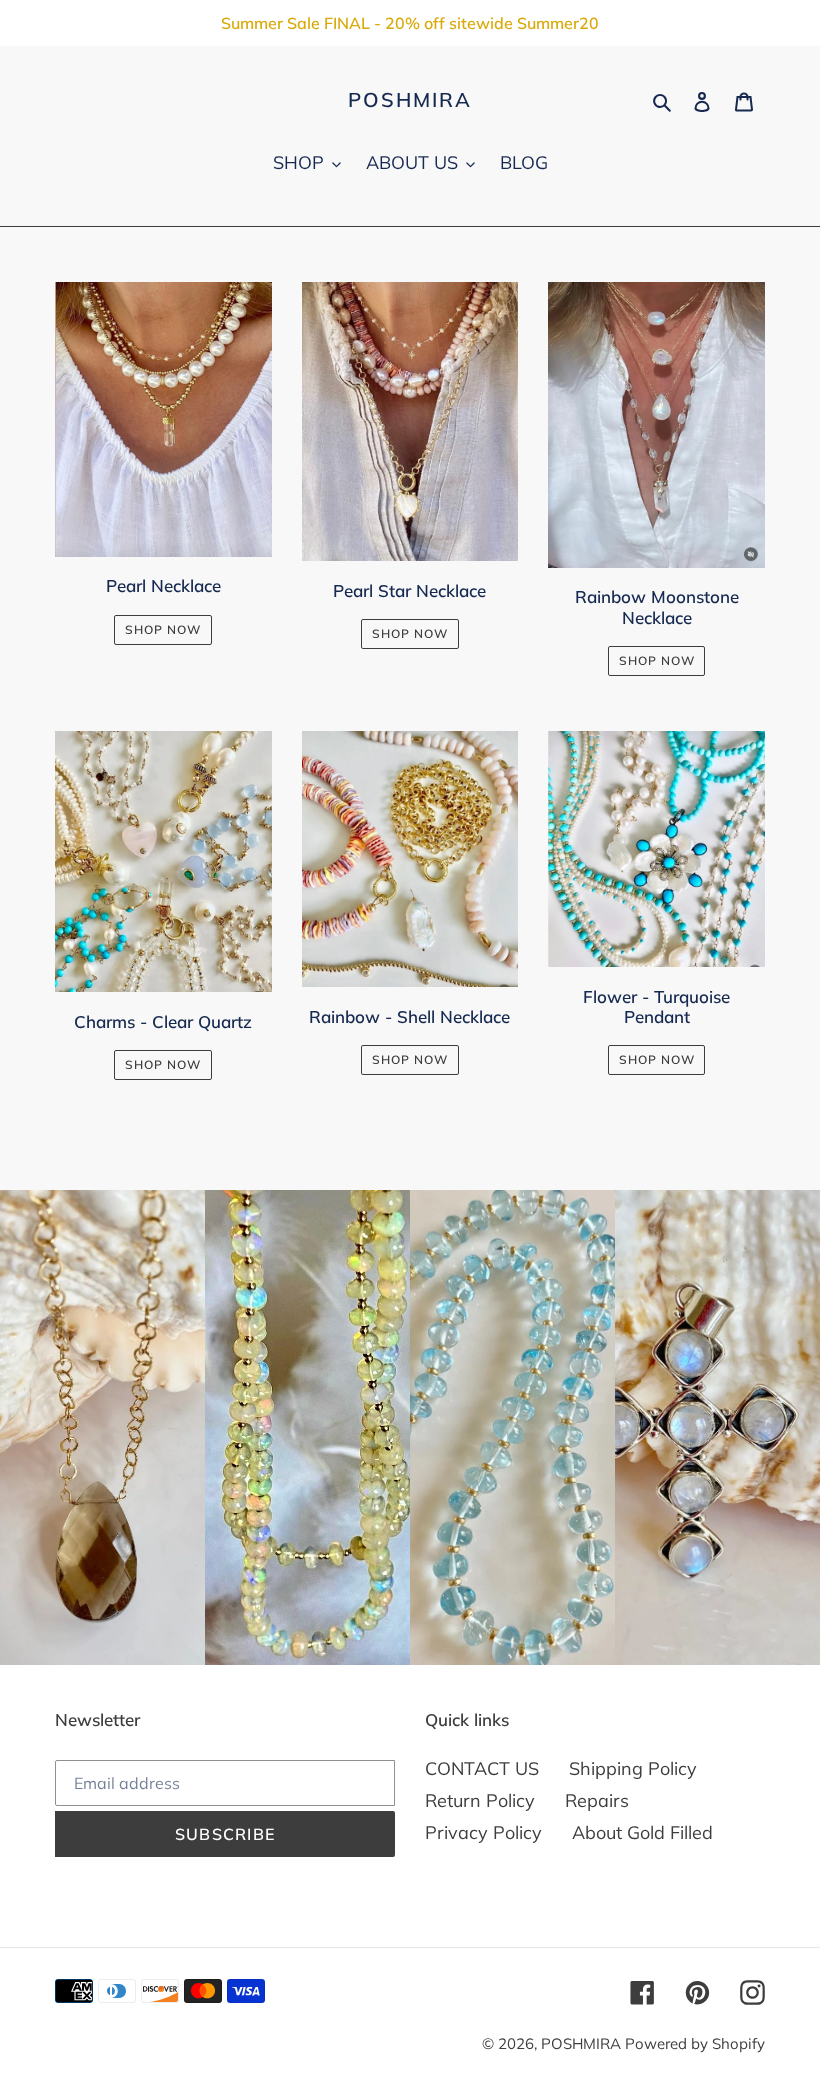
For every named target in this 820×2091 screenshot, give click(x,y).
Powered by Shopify (695, 2043)
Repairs (597, 1800)
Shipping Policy (633, 1768)
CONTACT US (482, 1768)
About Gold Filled (642, 1832)
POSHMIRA (410, 100)
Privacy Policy (483, 1832)
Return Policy (480, 1800)
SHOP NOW (163, 629)
